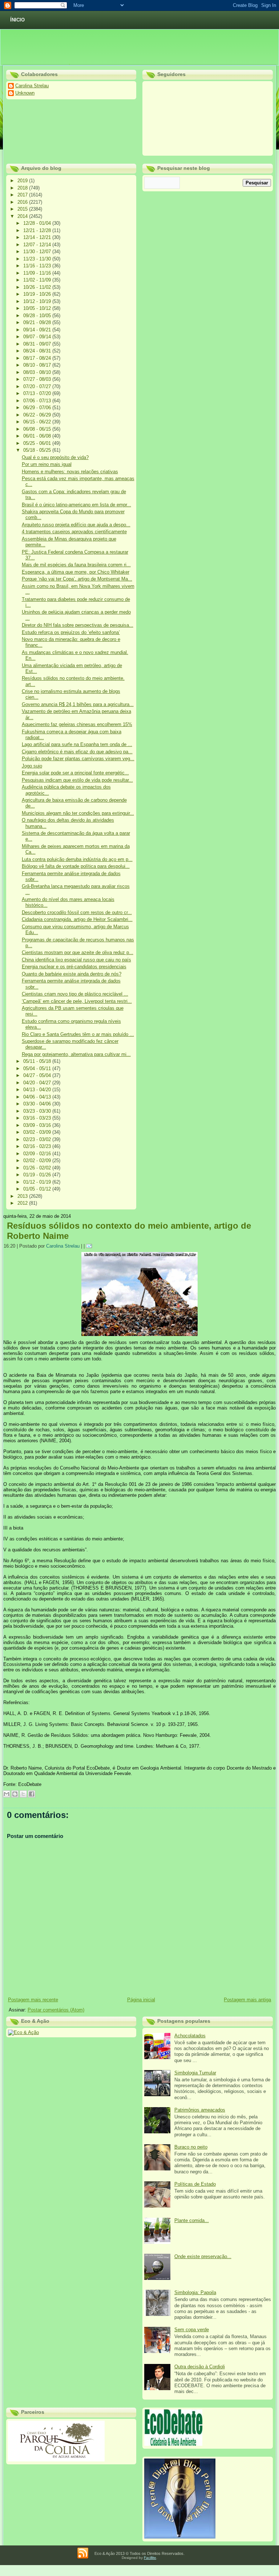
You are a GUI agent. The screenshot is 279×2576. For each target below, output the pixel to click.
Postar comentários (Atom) (56, 2010)
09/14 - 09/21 (38, 330)
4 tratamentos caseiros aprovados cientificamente (74, 532)
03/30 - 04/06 (38, 1104)
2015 (23, 209)
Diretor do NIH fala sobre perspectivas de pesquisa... (78, 625)
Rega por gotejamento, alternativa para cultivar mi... (76, 1054)
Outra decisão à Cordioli (200, 2367)
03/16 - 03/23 (38, 1118)
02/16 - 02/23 (38, 1146)
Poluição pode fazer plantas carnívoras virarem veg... (78, 759)
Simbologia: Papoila (195, 2292)
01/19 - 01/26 (38, 1175)
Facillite (150, 2558)
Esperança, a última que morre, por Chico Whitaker (76, 572)
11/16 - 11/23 (38, 266)
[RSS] (83, 2553)
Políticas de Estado (195, 2184)
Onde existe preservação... (203, 2256)
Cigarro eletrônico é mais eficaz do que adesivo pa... (77, 752)
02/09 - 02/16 (38, 1154)
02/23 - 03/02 (38, 1139)
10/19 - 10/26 (38, 294)
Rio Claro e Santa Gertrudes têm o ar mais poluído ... (78, 1034)
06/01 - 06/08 (38, 436)
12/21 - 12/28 (38, 230)
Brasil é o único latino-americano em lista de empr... (76, 505)
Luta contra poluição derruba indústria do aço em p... (77, 859)
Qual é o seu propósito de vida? (55, 457)
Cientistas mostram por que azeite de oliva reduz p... (78, 952)
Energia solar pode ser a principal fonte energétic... (75, 773)
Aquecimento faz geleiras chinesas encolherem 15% (77, 724)
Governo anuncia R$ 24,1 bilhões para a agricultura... (78, 704)
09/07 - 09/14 (38, 337)
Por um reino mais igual (47, 464)
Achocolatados (190, 2036)
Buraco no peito (191, 2147)
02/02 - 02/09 (38, 1161)
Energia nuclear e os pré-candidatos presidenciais (74, 967)
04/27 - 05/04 (38, 1075)
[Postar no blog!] (15, 1794)
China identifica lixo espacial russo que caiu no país (76, 960)
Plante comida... (192, 2220)
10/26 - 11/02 (38, 287)
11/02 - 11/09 (38, 280)
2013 (23, 1196)
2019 (23, 181)
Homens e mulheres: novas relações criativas (70, 472)
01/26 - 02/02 (38, 1168)
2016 (23, 202)
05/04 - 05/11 (38, 1068)
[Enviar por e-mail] (7, 1794)
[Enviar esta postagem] (90, 1246)
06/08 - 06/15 (38, 429)
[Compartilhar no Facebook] (32, 1794)
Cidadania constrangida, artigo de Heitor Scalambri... (77, 919)
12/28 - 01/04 (38, 223)
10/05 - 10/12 (38, 308)
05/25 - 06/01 (38, 443)
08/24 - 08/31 (38, 351)
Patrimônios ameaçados (200, 2110)
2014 (23, 216)
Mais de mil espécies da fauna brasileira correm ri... (76, 565)
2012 (23, 1203)
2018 (23, 188)
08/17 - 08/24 (38, 358)
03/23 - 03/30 (38, 1111)
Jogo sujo (32, 766)
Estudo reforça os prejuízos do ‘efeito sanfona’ (71, 632)
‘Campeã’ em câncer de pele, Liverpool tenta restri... (77, 1001)
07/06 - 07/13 (38, 401)
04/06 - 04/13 (38, 1097)
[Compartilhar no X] (23, 1794)
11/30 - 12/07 (38, 252)
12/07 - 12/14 (38, 245)
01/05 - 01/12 (38, 1189)
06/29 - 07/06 (38, 408)
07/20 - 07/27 (38, 386)
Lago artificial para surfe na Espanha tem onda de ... (77, 744)
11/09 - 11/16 (38, 273)
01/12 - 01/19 (38, 1182)
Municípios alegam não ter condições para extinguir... (78, 813)
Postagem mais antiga (247, 2000)
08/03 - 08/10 (38, 372)
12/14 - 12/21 (38, 237)
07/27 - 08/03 (38, 379)
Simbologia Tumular (195, 2073)
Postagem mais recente (33, 2000)
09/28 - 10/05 (38, 316)
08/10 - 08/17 (38, 365)
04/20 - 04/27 (38, 1083)
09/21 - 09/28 (38, 322)
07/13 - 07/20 (38, 393)
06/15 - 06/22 (38, 422)
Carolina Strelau (63, 1246)
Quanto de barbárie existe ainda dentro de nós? (72, 974)
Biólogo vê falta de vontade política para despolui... (76, 866)
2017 (23, 195)
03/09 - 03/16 (38, 1125)
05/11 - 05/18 (38, 1061)
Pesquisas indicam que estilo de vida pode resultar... (77, 780)
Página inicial (141, 2000)
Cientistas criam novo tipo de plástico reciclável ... (75, 994)
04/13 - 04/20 (38, 1090)
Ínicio (17, 20)
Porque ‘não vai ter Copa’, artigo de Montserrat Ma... (77, 579)
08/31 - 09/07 (38, 344)
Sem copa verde (192, 2330)
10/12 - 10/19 (38, 301)
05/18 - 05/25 (38, 450)
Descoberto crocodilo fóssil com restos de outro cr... (77, 912)
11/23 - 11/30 (38, 259)
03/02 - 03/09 (38, 1132)
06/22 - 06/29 (38, 415)
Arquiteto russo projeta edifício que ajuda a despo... (76, 525)
